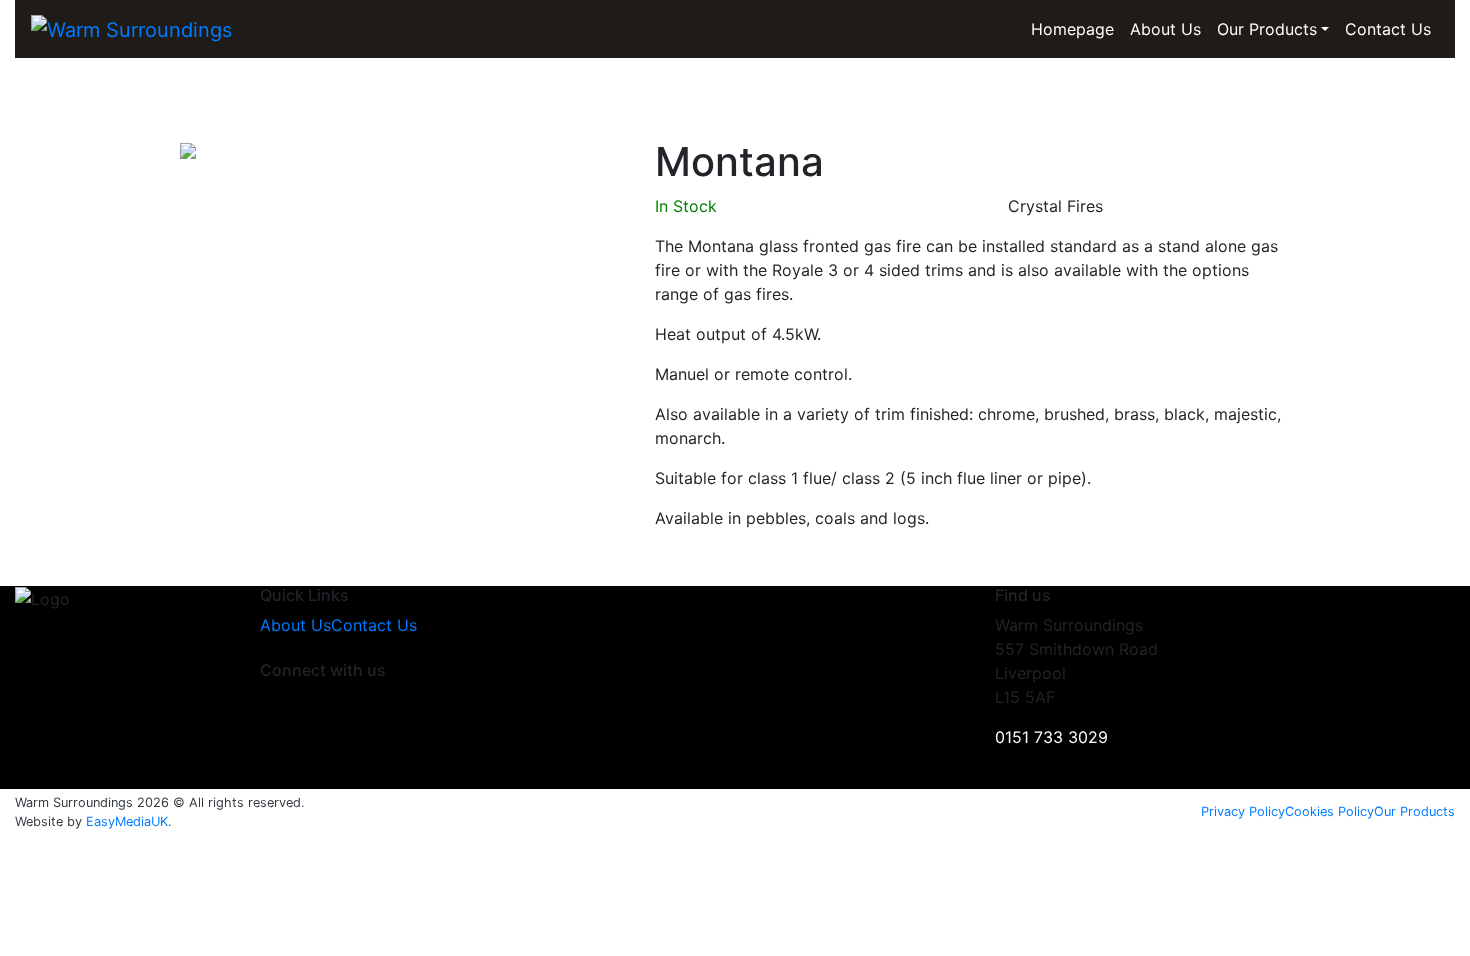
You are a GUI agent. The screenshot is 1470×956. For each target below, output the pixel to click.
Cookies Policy (1329, 811)
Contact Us (1388, 29)
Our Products (1267, 29)
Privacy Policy (1243, 811)
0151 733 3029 (1051, 737)
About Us (1165, 29)
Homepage (1072, 29)
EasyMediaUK (127, 821)
